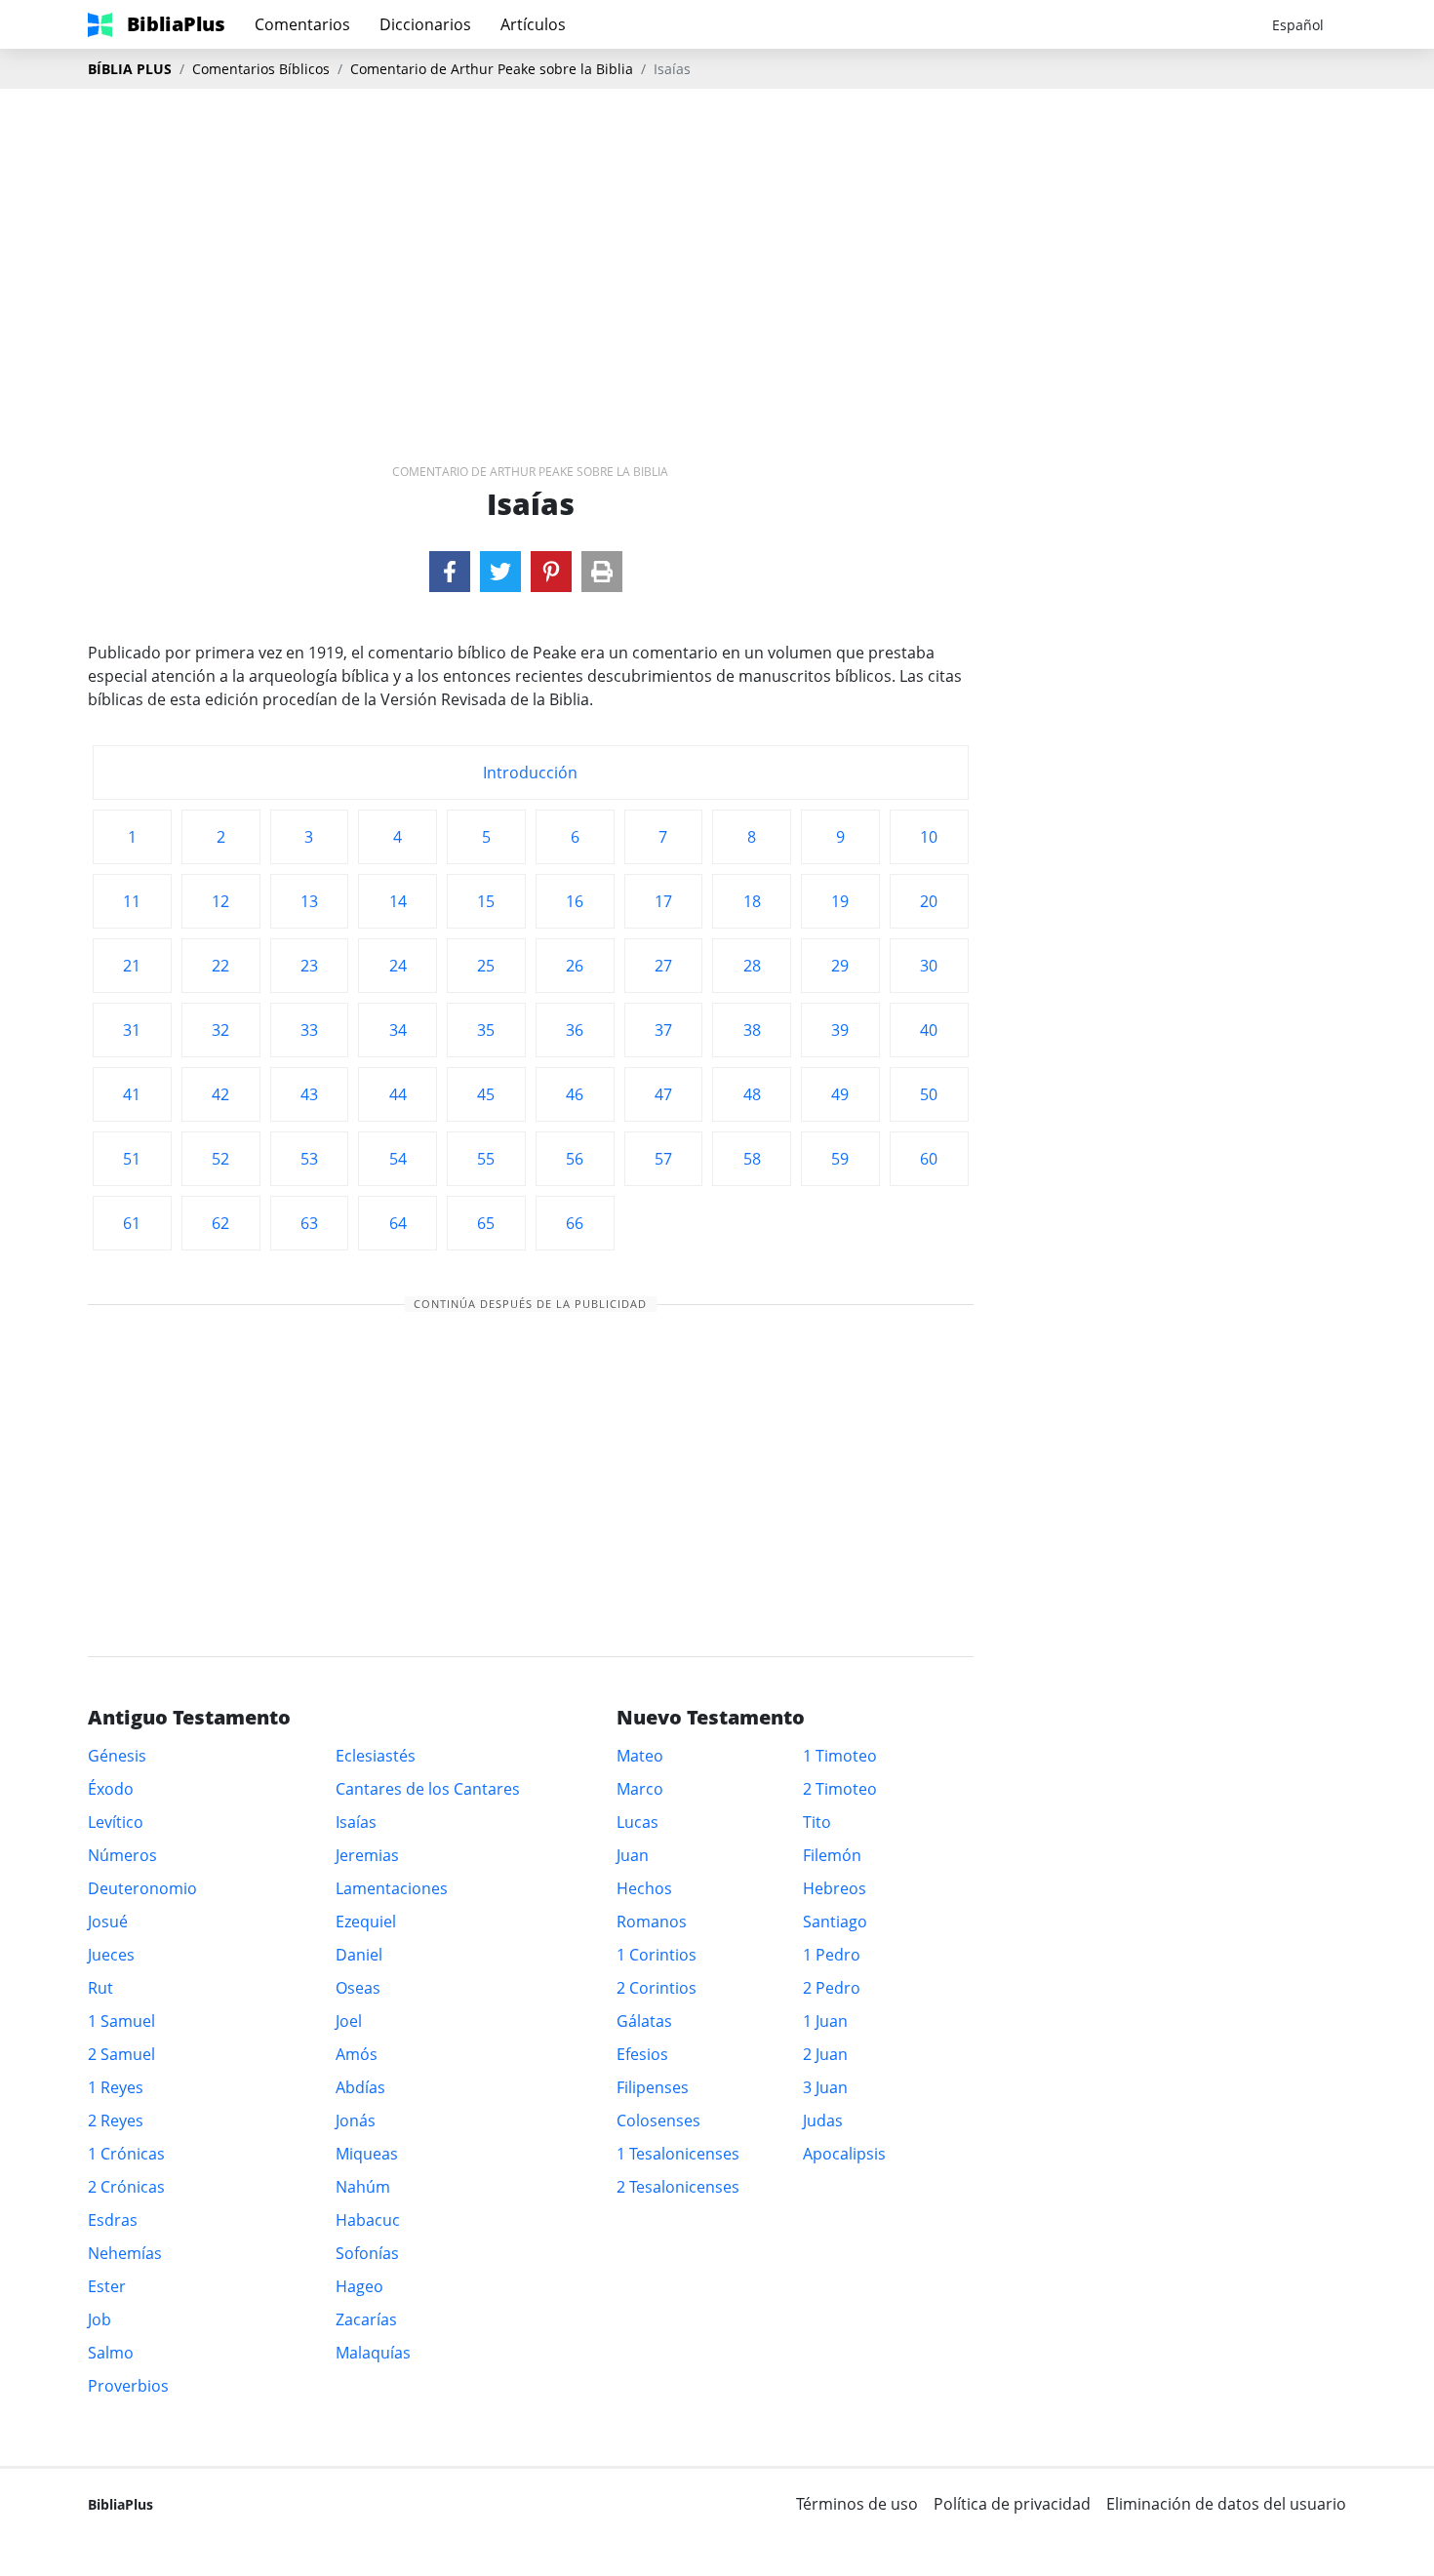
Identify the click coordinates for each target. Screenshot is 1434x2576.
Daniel (359, 1955)
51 (132, 1159)
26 (575, 966)
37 (663, 1030)
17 (663, 901)
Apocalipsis (844, 2154)
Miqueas (367, 2154)
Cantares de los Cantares (428, 1789)
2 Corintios (657, 1988)
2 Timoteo (840, 1789)
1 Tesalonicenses (678, 2154)
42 (220, 1094)
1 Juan (825, 2021)
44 (398, 1094)
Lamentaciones (392, 1888)
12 (220, 901)
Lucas (637, 1822)
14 (398, 901)
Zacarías (366, 2319)
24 (398, 966)
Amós (357, 2054)
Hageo (359, 2286)
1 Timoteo (840, 1756)
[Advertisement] (717, 245)
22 (220, 966)
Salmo (111, 2353)
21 (132, 966)
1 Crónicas (126, 2154)
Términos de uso (857, 2504)
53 (309, 1159)
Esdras (113, 2220)
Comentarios (302, 24)
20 (929, 901)
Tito (817, 1822)
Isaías (356, 1822)
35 (486, 1030)
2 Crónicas (126, 2187)
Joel (349, 2021)
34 (398, 1030)
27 (663, 966)
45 (486, 1094)
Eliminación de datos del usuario (1226, 2504)
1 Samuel (121, 2021)
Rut (100, 1988)
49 (840, 1094)
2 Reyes (116, 2120)
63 (309, 1223)
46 (575, 1094)
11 (132, 901)
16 (575, 901)
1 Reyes (116, 2087)
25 (486, 966)
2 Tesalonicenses (678, 2187)
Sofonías (367, 2253)
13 (309, 901)
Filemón (832, 1855)
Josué (108, 1922)
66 (575, 1223)
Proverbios (128, 2386)
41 (132, 1094)
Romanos (652, 1922)
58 (752, 1159)
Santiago (835, 1922)
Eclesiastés (376, 1756)
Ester (107, 2286)
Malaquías (373, 2353)
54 (398, 1159)
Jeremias (367, 1855)
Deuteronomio (142, 1888)
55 (486, 1159)
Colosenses (658, 2120)
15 (486, 901)
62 (220, 1223)
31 (132, 1030)
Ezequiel (366, 1922)
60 (929, 1159)
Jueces (111, 1955)
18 (752, 901)
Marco (640, 1789)
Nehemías (125, 2253)
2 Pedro (832, 1988)
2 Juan (825, 2054)
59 (840, 1159)
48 (752, 1094)
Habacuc (368, 2220)
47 (663, 1094)
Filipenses (653, 2087)
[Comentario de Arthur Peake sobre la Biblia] (450, 572)
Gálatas (644, 2021)
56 (575, 1159)
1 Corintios (657, 1955)
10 (929, 837)
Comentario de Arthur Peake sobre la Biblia (492, 69)
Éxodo (111, 1789)
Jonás (356, 2120)
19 (840, 901)
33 (309, 1030)
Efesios (642, 2054)
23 (309, 966)
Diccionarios (425, 24)
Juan (633, 1855)
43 (309, 1094)
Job (100, 2319)
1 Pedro (832, 1955)
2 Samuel (121, 2054)
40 (929, 1030)
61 (132, 1223)
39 (840, 1030)
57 (663, 1159)
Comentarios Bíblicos (261, 69)
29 (840, 966)
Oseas (358, 1988)
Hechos (644, 1888)
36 (575, 1030)
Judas (823, 2120)
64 (398, 1223)
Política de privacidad (1012, 2504)
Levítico (116, 1822)
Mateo (640, 1756)
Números (122, 1855)
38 (752, 1030)
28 (752, 966)
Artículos (533, 24)
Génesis (117, 1756)
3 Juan (825, 2087)
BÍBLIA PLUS (130, 69)
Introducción (530, 773)
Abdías (360, 2087)
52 (220, 1159)
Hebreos (835, 1888)
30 (929, 966)
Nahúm (363, 2187)
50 (929, 1094)
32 (220, 1030)
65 (486, 1223)
